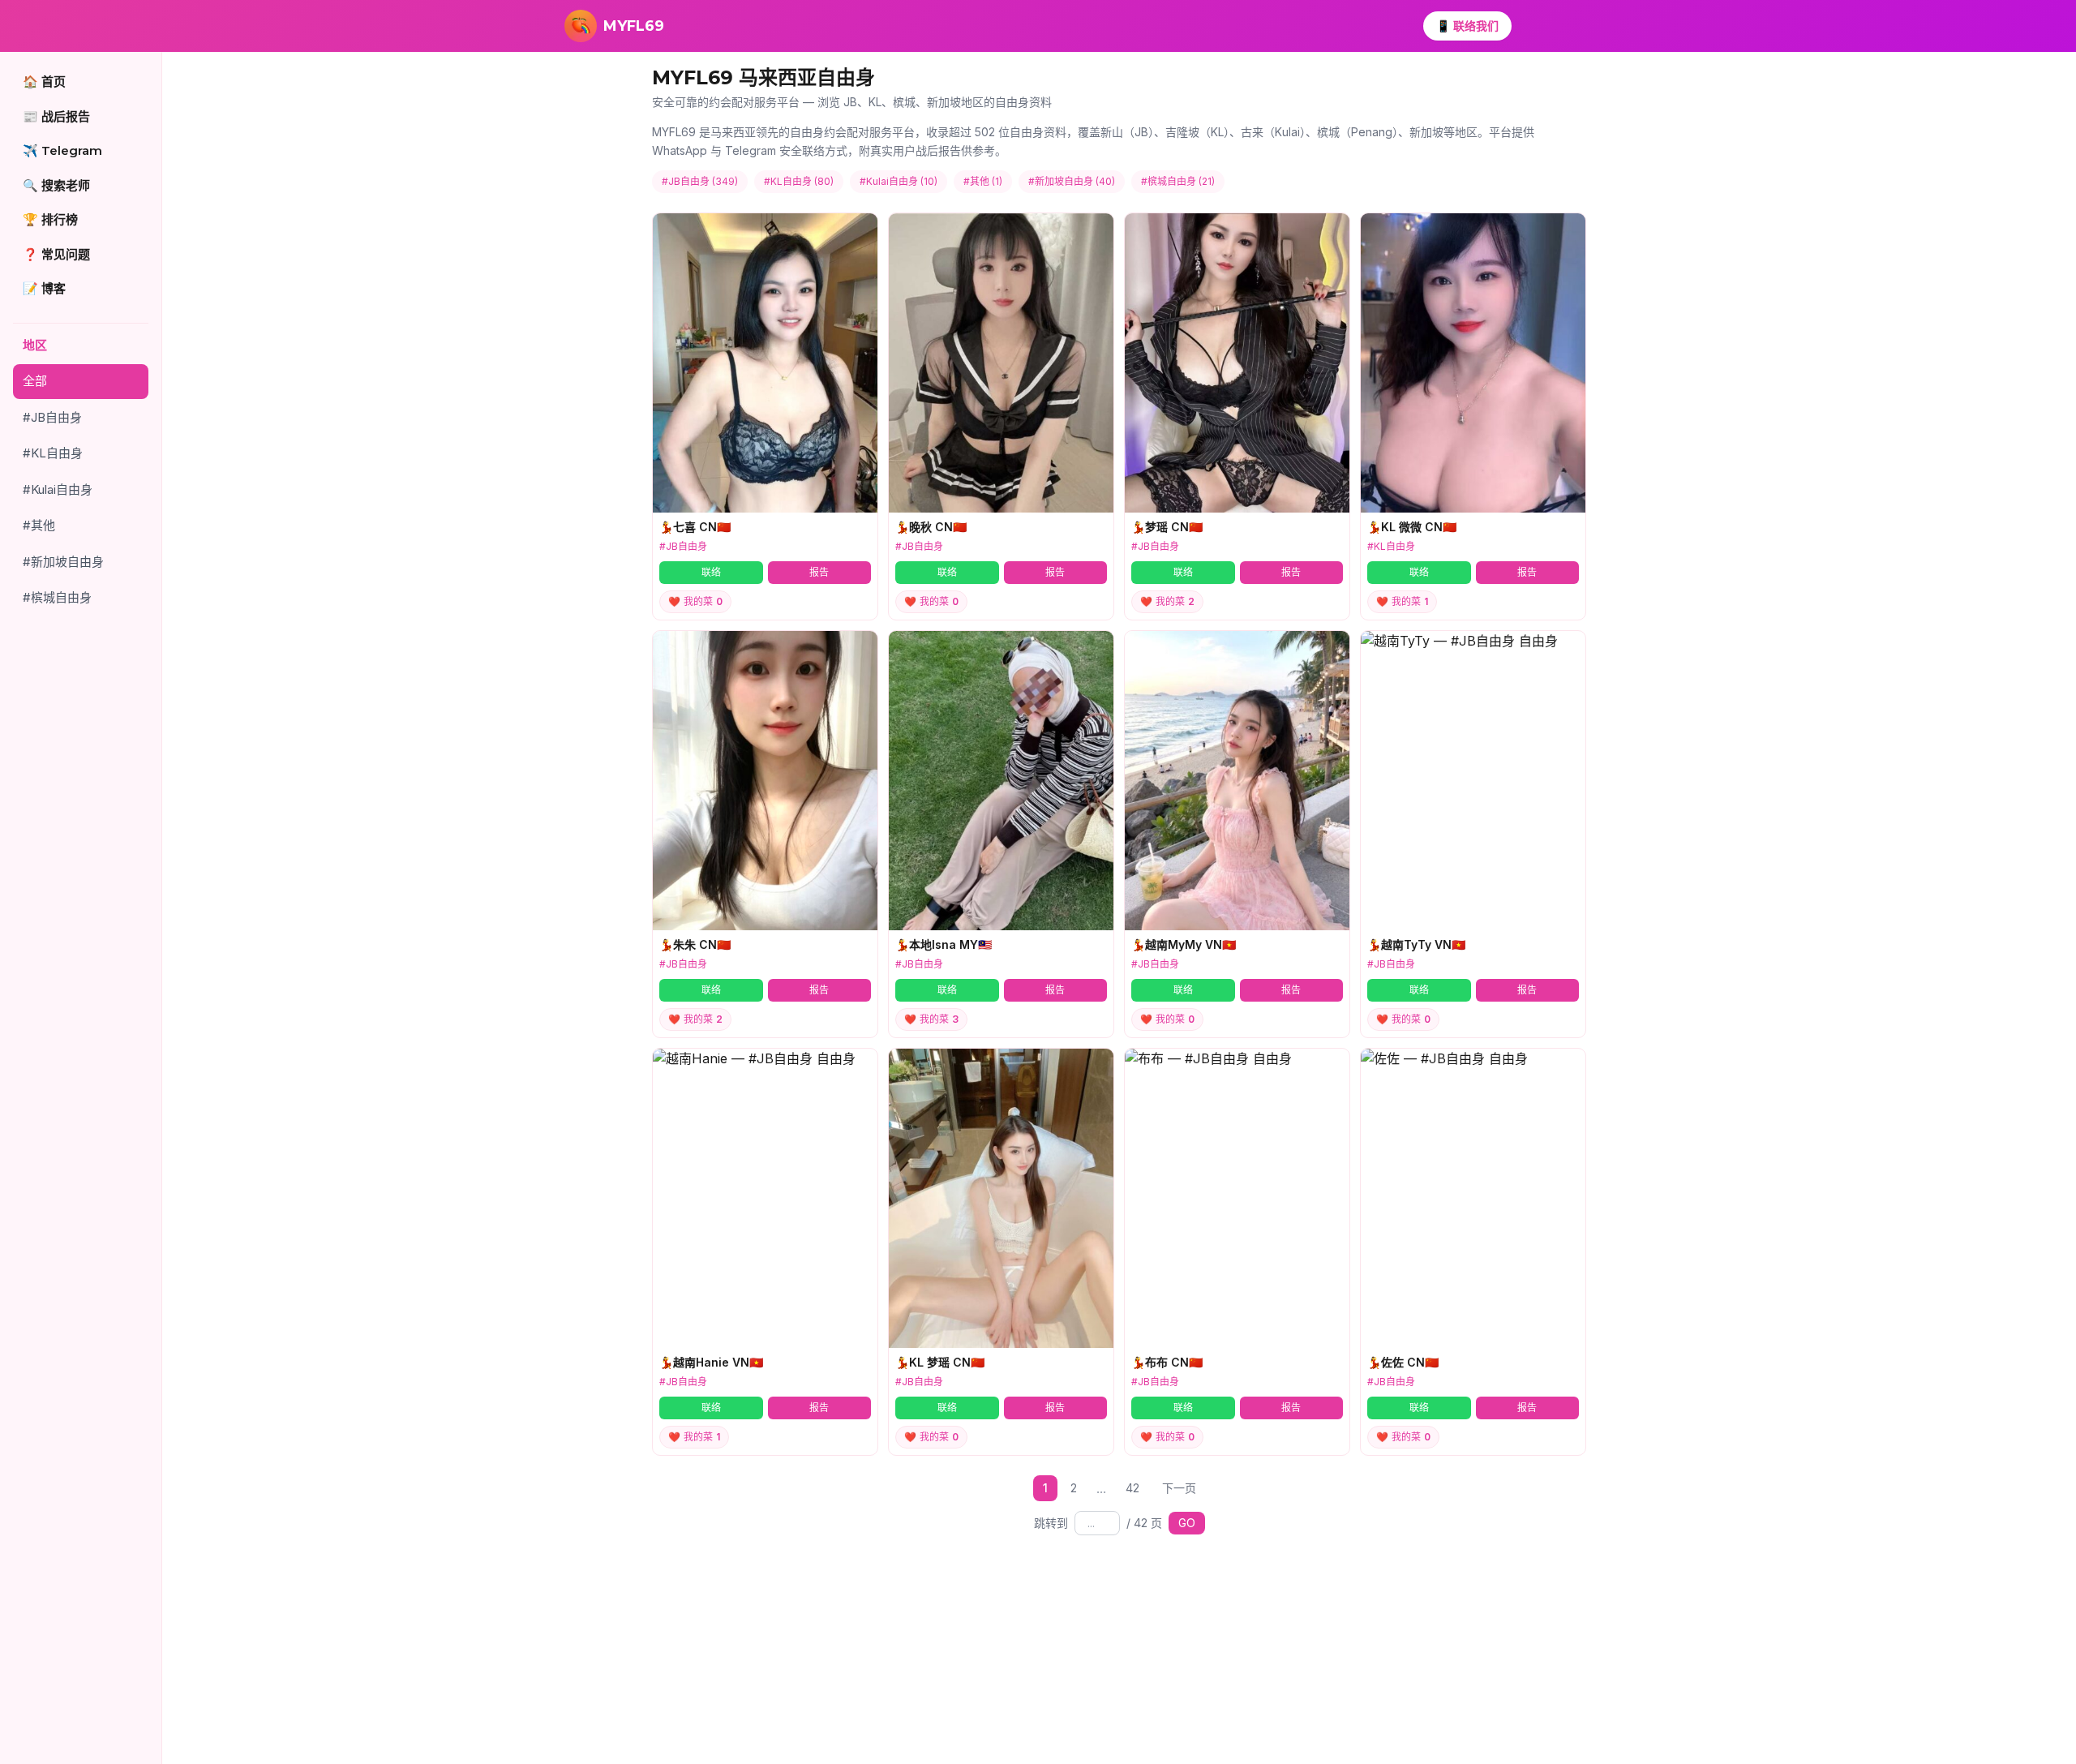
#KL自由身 (53, 453)
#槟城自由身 (57, 597)
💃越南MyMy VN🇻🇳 (1184, 944)
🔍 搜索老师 (56, 185)
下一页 (1179, 1488)
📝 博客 (44, 288)
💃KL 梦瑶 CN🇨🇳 (940, 1362)
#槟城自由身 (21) (1178, 181)
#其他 (39, 525)
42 (1132, 1488)
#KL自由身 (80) (799, 181)
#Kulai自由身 (58, 489)
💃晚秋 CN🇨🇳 (931, 527)
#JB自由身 (52, 417)
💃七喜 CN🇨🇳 (695, 527)
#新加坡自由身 (63, 562)
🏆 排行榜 (50, 219)
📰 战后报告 (56, 116)
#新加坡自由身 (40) (1072, 181)
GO (1187, 1523)
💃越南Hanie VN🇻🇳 (711, 1362)
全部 (35, 381)
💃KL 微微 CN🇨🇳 (1412, 527)
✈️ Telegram (62, 150)
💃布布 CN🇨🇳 (1167, 1362)
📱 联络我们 (1467, 26)
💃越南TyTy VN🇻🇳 (1416, 944)
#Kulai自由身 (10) (899, 181)
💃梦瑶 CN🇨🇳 (1167, 527)
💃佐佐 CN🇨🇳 (1403, 1362)
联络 (711, 572)
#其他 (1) (983, 181)
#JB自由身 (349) (700, 181)
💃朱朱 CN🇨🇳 (695, 944)
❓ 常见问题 (56, 254)
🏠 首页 (44, 82)
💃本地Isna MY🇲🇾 (944, 944)
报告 (819, 572)
